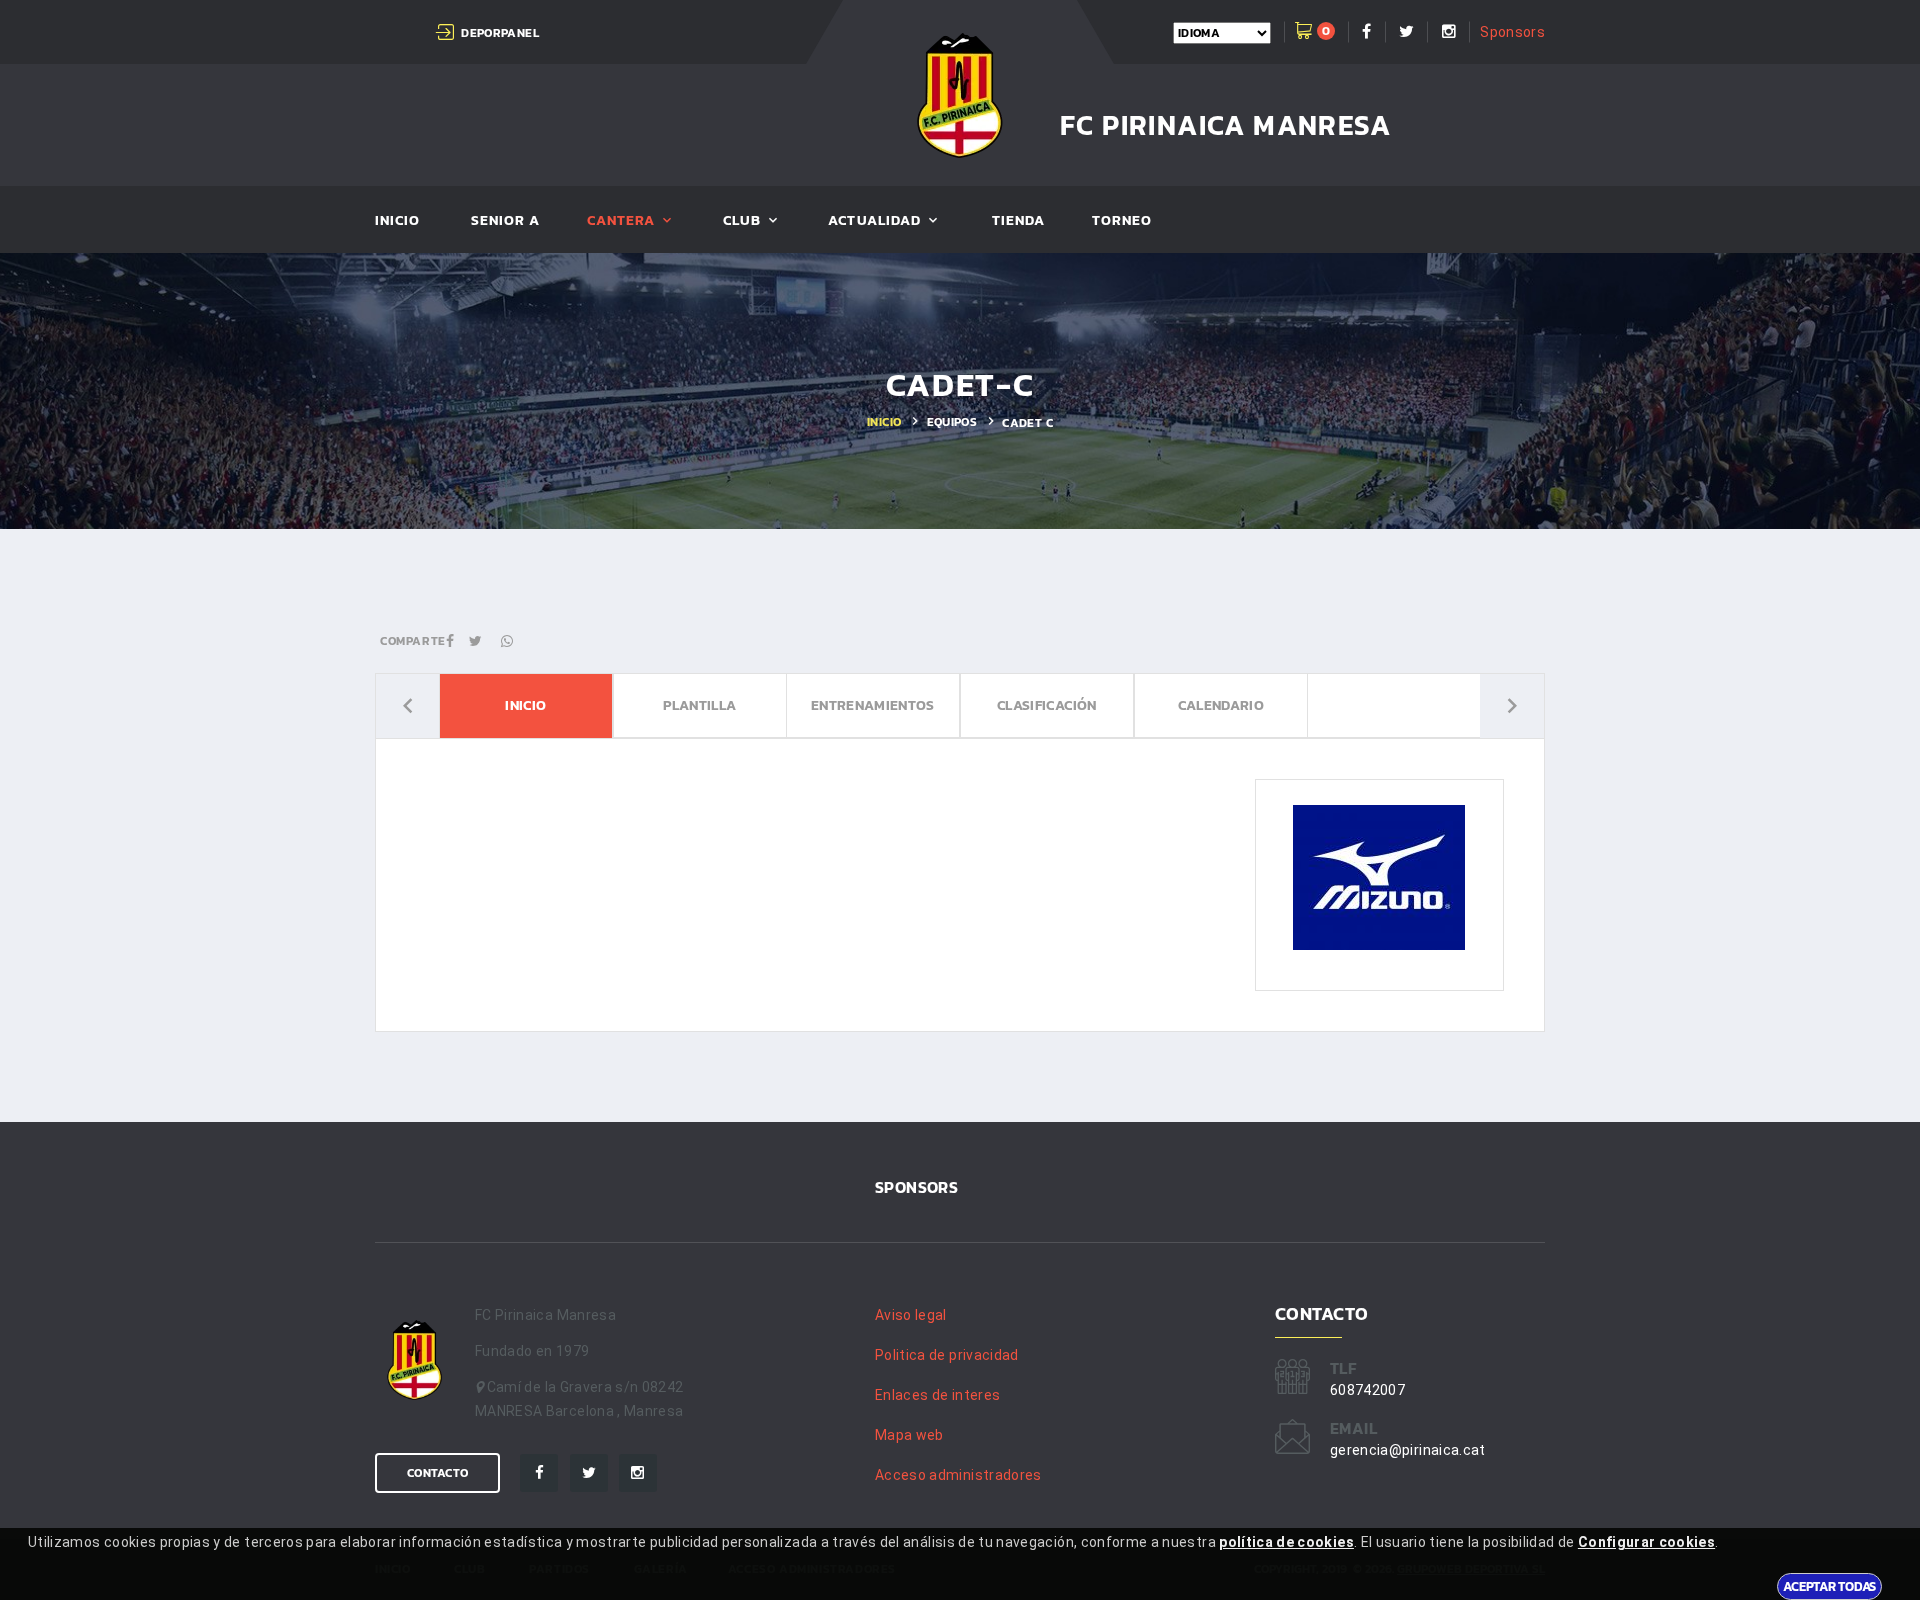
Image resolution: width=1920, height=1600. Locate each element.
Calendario (1220, 706)
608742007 (1367, 1390)
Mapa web (909, 1435)
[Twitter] (589, 1473)
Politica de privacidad (947, 1355)
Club (742, 221)
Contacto (437, 1473)
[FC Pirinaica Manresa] (960, 95)
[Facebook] (539, 1473)
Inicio (397, 221)
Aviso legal (911, 1315)
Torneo (1122, 221)
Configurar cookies (1646, 1542)
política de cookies (1286, 1542)
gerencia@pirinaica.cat (1408, 1450)
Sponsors (1512, 32)
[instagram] (638, 1473)
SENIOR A (505, 221)
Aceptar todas (1829, 1586)
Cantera (621, 221)
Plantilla (699, 706)
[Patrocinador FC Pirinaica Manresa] (1379, 876)
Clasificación (1047, 706)
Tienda (1018, 221)
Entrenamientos (873, 706)
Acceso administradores (958, 1475)
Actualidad (874, 221)
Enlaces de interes (937, 1395)
